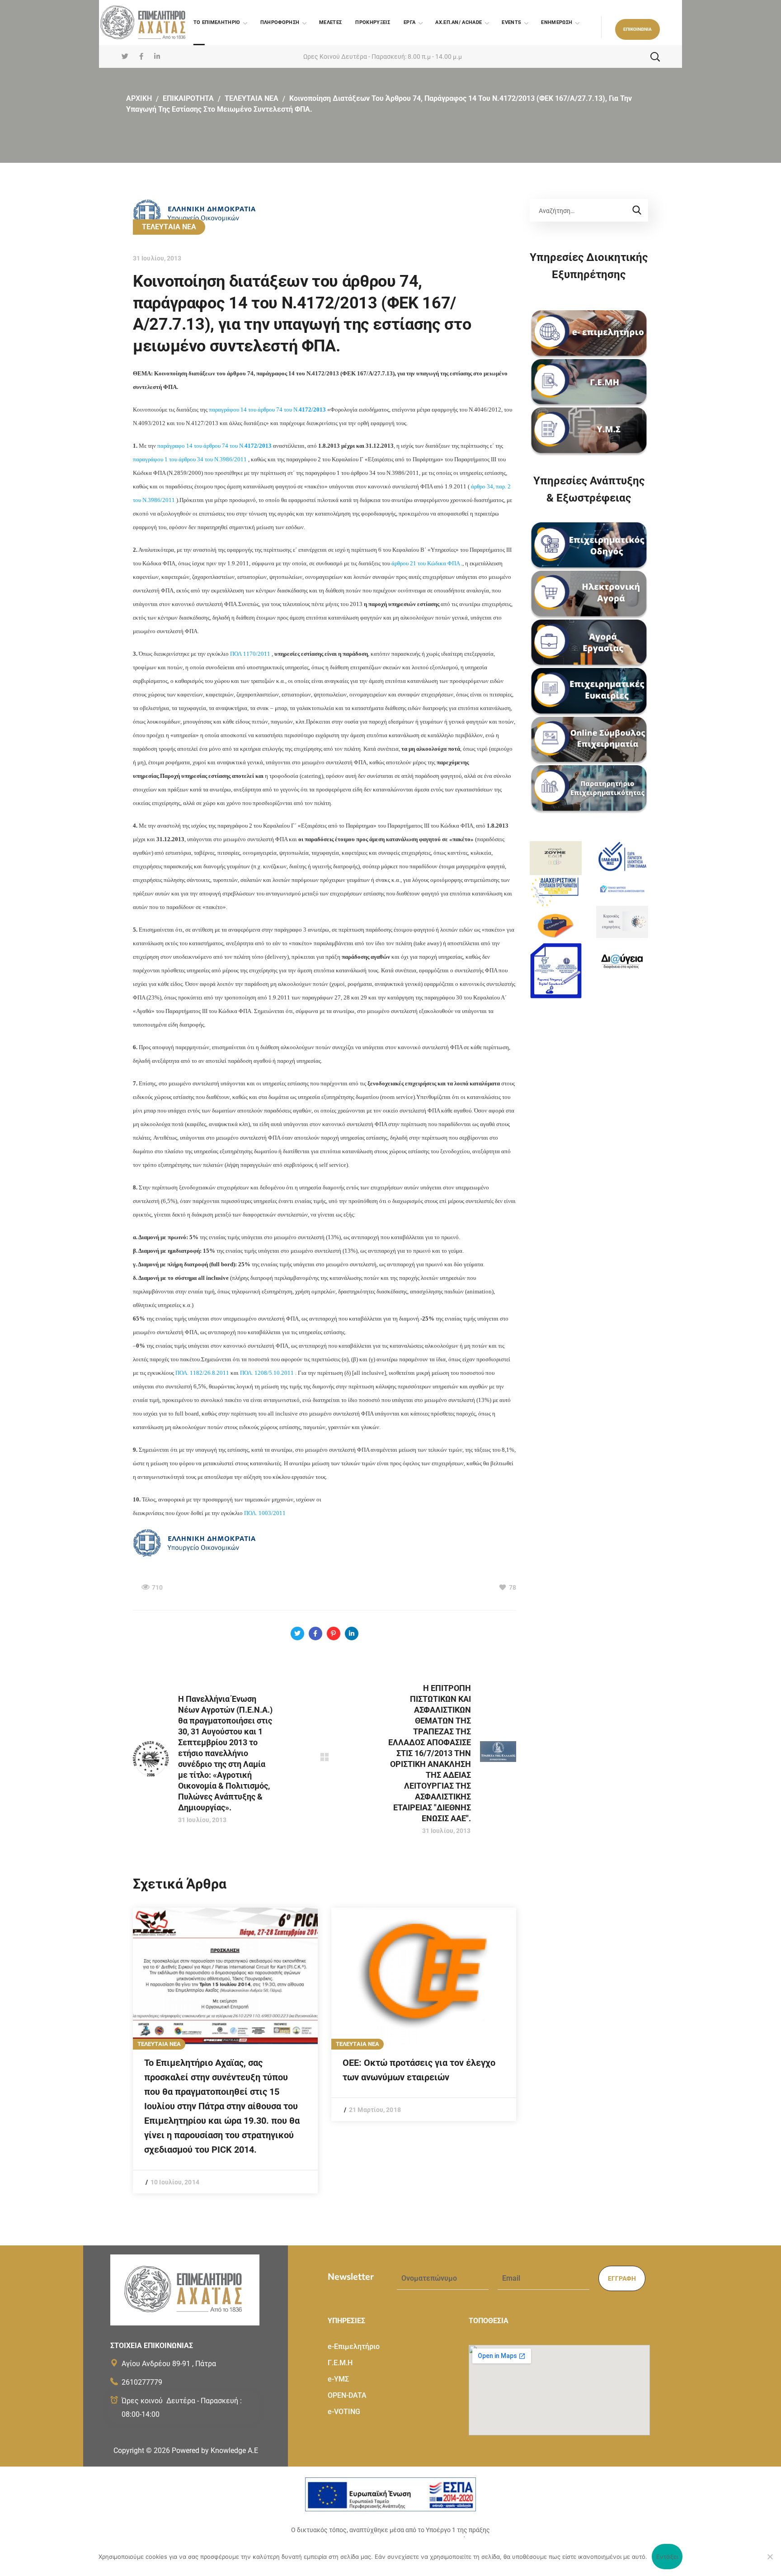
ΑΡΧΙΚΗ (139, 98)
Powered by (215, 2451)
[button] (638, 29)
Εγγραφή (622, 2278)
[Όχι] (770, 2557)
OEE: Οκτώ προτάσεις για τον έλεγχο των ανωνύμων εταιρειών (419, 2070)
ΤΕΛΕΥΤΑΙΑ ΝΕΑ (252, 98)
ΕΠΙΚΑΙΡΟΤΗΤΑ (188, 98)
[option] (225, 2050)
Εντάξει (667, 2557)
